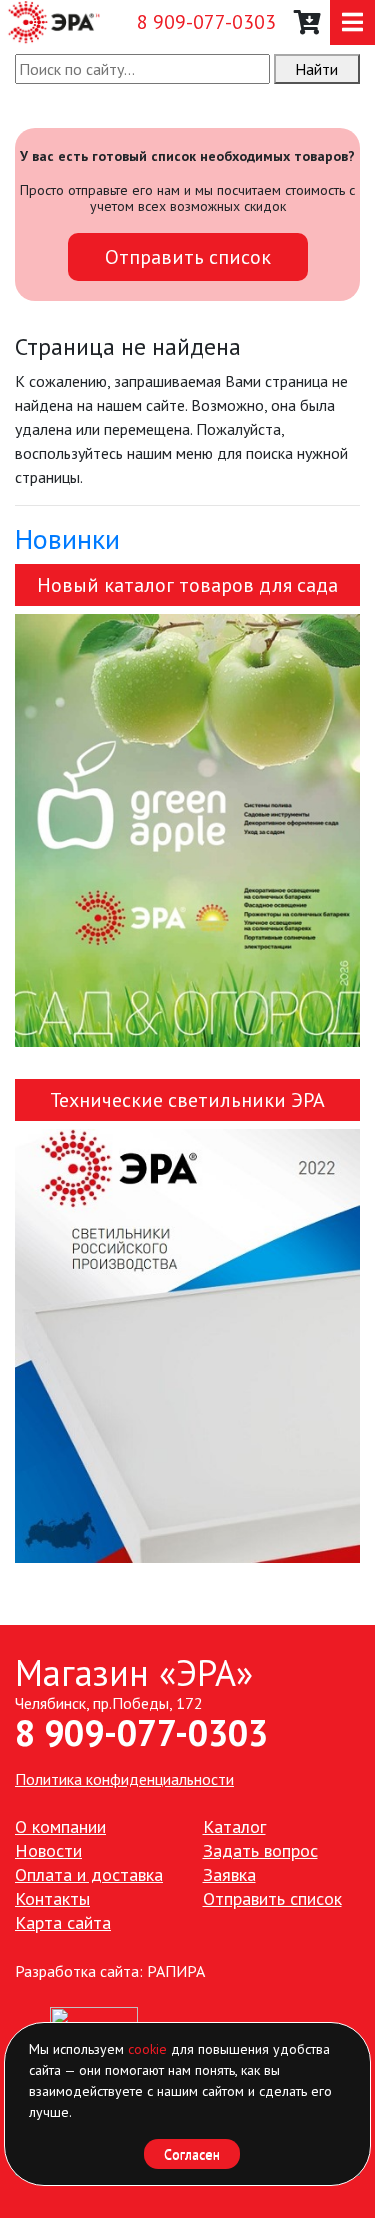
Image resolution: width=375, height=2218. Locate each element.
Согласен (192, 2154)
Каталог (234, 1826)
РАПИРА (176, 1971)
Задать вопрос (260, 1850)
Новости (48, 1850)
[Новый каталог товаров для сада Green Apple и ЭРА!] (187, 830)
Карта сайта (63, 1922)
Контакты (52, 1898)
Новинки (67, 538)
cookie (147, 2049)
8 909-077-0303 (206, 22)
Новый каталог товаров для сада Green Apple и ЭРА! (187, 589)
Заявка (229, 1874)
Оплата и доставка (89, 1874)
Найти (316, 69)
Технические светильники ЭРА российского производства (187, 1104)
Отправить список (188, 257)
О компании (60, 1826)
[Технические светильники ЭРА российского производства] (187, 1345)
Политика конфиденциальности (124, 1779)
